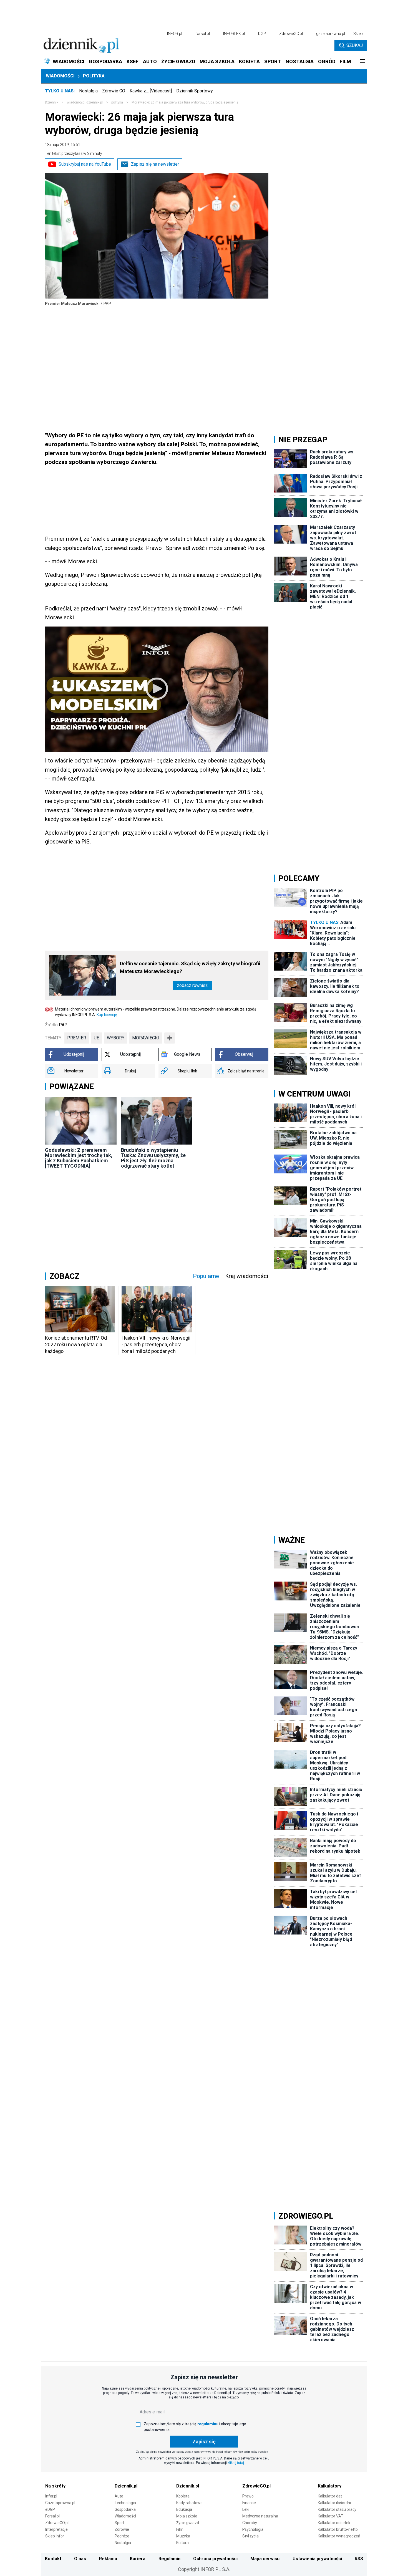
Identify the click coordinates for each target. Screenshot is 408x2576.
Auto (119, 2496)
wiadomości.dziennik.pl (85, 102)
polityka (117, 102)
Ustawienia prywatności (317, 2559)
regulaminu (208, 2424)
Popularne (206, 1276)
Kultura (182, 2543)
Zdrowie (122, 2529)
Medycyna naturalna (260, 2516)
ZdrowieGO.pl (291, 34)
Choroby (250, 2523)
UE (96, 1038)
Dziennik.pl (126, 2486)
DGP (262, 34)
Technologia (125, 2503)
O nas (80, 2559)
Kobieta (183, 2496)
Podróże (122, 2536)
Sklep (358, 34)
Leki (246, 2509)
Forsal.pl (52, 2516)
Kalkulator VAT (331, 2516)
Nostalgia (88, 91)
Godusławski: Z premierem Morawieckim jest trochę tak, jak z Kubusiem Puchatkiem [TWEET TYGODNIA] (79, 1158)
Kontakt (53, 2559)
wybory (116, 1038)
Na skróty (55, 2486)
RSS (359, 2559)
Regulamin (169, 2559)
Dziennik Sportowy (195, 91)
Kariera (138, 2559)
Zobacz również (192, 985)
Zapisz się (204, 2442)
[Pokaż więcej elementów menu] (362, 62)
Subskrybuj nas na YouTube (85, 164)
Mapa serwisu (265, 2559)
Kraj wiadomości (247, 1276)
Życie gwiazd (188, 2523)
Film (180, 2529)
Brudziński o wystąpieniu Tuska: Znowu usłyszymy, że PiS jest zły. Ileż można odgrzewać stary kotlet (153, 1158)
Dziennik (52, 102)
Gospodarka (125, 2509)
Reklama (108, 2559)
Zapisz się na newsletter (155, 164)
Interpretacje (56, 2529)
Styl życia (250, 2536)
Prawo (248, 2496)
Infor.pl (51, 2496)
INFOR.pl (175, 34)
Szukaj (355, 45)
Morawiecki (146, 1038)
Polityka (94, 76)
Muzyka (183, 2536)
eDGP (50, 2509)
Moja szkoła (187, 2516)
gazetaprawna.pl (331, 34)
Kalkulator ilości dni (334, 2503)
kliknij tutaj (236, 2463)
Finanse (249, 2503)
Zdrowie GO (114, 91)
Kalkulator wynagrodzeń (339, 2536)
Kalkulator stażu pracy (337, 2509)
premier (77, 1038)
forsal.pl (203, 34)
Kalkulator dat (330, 2496)
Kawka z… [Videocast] (151, 91)
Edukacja (184, 2509)
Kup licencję (107, 1015)
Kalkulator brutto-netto (338, 2529)
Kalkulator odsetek (334, 2523)
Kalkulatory (330, 2486)
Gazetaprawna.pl (60, 2503)
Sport (119, 2523)
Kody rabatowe (189, 2503)
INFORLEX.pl (234, 34)
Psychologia (253, 2529)
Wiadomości (60, 76)
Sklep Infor (55, 2536)
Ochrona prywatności (215, 2559)
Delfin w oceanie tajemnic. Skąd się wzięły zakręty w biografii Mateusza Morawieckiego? (190, 967)
